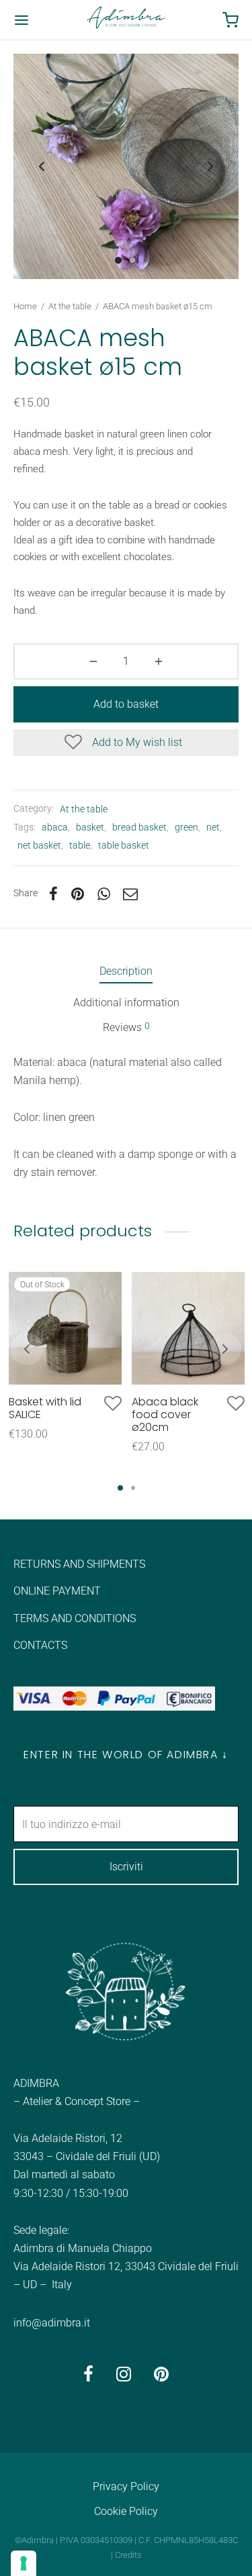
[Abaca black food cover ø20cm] (188, 1328)
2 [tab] (133, 1488)
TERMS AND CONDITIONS (75, 1618)
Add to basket (126, 704)
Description (126, 971)
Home (25, 306)
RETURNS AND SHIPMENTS (79, 1564)
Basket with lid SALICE (45, 1408)
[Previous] (27, 1349)
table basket (124, 846)
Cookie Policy (126, 2511)
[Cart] (230, 20)
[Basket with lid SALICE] (65, 1328)
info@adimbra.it (52, 2323)
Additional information (126, 1003)
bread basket (139, 827)
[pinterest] (161, 2376)
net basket (39, 846)
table (80, 846)
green (186, 827)
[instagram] (124, 2376)
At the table (70, 306)
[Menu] (22, 20)
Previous (42, 166)
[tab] (126, 971)
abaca (55, 827)
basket (90, 827)
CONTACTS (40, 1645)
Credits (128, 2555)
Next (210, 166)
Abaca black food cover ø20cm (165, 1414)
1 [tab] (120, 1488)
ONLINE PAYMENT (57, 1591)
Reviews (126, 1027)
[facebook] (88, 2376)
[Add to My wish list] (113, 1404)
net (213, 827)
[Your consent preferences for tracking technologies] (24, 2563)
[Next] (225, 1349)
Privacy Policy (126, 2486)
